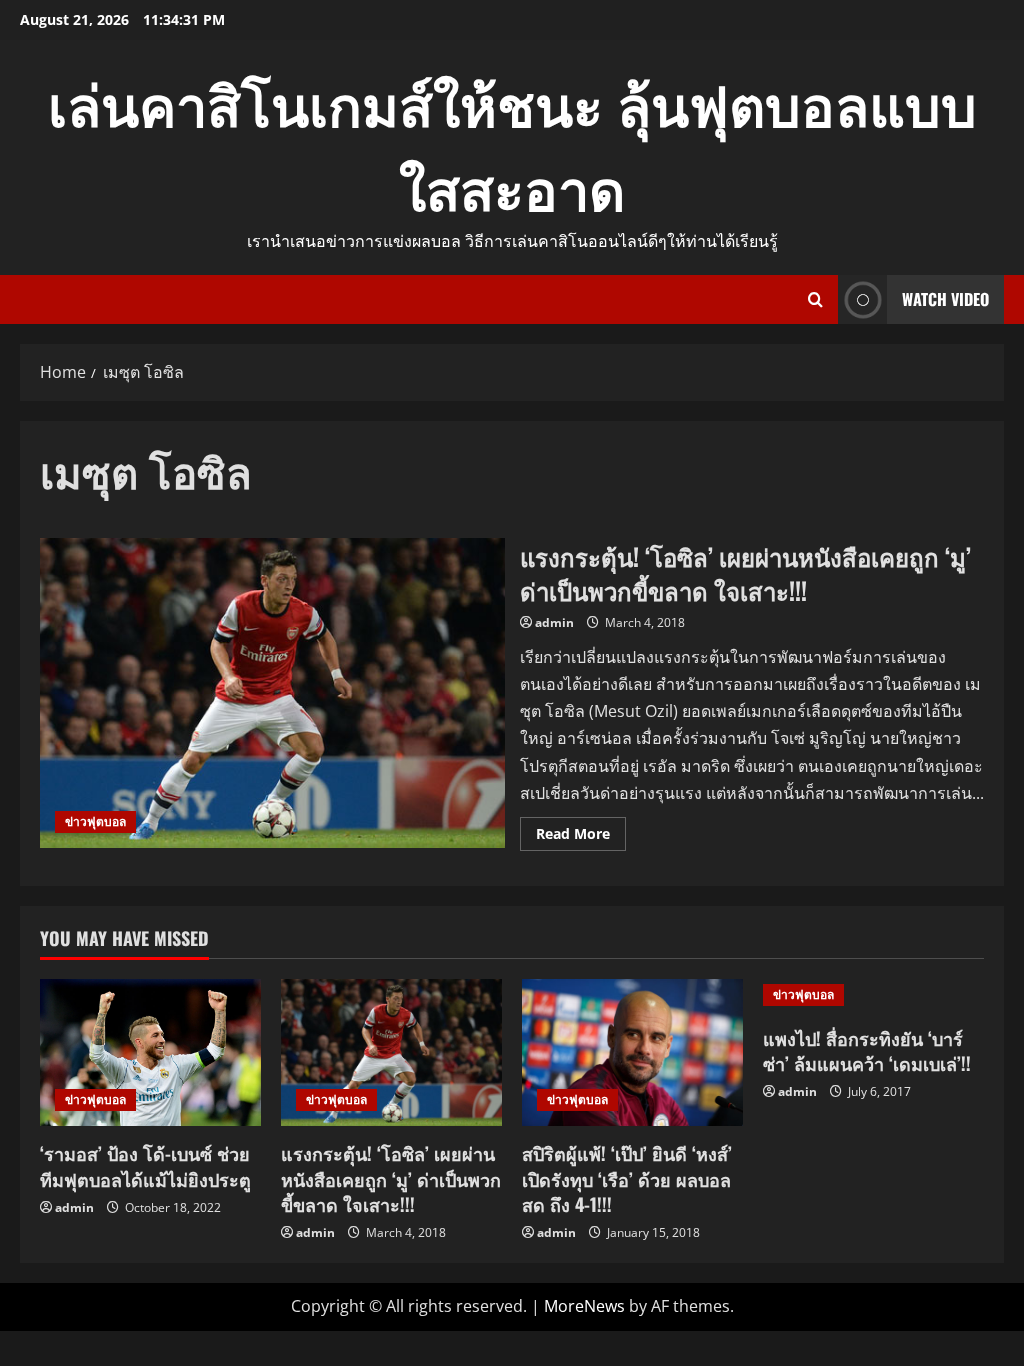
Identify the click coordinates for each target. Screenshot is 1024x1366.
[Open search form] (815, 299)
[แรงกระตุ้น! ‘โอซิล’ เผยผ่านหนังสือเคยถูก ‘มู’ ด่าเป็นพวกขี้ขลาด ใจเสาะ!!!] (391, 1052)
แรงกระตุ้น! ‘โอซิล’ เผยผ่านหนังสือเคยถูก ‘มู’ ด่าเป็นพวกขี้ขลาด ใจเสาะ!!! (272, 693)
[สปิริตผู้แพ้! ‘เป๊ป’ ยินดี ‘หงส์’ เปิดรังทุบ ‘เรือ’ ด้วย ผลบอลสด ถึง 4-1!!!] (632, 1052)
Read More (581, 837)
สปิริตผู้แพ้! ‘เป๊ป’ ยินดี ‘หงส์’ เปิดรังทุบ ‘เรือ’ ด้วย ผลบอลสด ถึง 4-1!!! (627, 1178)
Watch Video (945, 299)
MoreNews (584, 1306)
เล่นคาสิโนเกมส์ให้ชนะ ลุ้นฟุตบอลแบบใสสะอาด (512, 143)
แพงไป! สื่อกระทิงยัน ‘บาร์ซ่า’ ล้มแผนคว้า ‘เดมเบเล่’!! (867, 1050)
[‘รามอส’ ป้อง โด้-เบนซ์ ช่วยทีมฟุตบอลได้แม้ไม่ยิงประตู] (150, 1052)
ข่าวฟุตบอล (95, 821)
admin (554, 622)
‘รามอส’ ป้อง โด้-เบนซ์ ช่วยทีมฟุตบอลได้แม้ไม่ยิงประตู (145, 1165)
